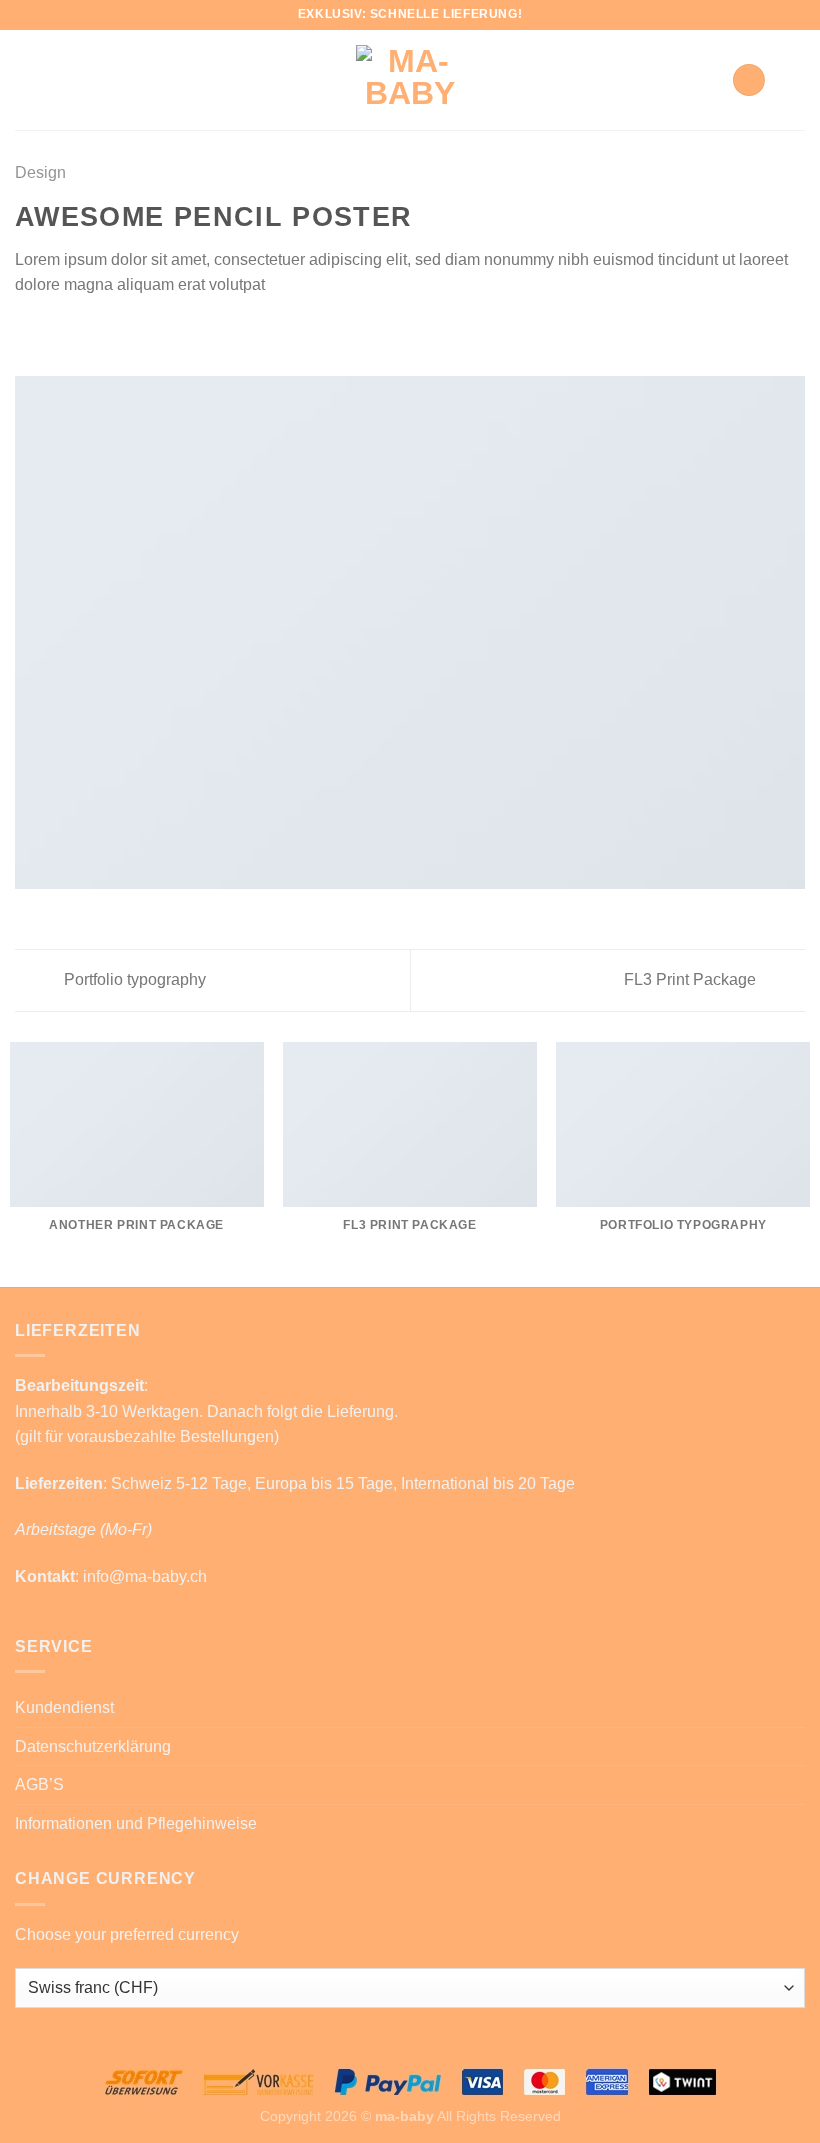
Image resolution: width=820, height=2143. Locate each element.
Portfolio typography (133, 979)
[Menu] (793, 79)
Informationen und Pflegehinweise (136, 1823)
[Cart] (749, 80)
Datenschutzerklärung (93, 1746)
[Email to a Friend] (76, 333)
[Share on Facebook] (52, 333)
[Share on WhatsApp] (27, 333)
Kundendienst (64, 1707)
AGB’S (39, 1784)
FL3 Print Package (692, 979)
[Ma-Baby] (410, 80)
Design (40, 172)
